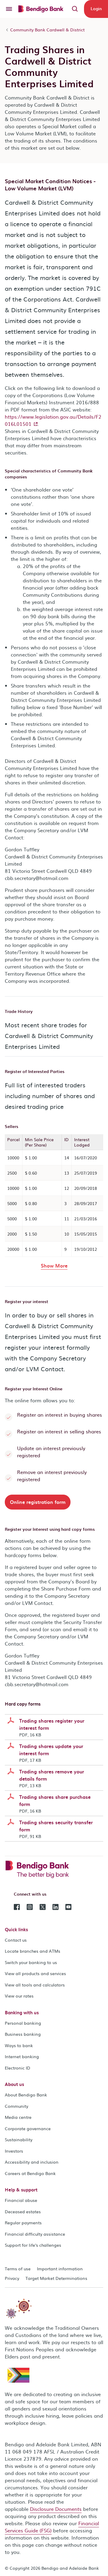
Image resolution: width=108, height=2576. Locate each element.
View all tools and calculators (35, 1985)
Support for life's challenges (33, 2245)
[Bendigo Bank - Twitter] (43, 1906)
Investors (14, 2151)
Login (96, 9)
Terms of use (18, 2269)
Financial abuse (21, 2200)
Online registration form (38, 1502)
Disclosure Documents (56, 2509)
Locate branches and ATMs (33, 1951)
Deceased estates (23, 2211)
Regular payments (23, 2223)
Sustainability (19, 2139)
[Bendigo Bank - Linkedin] (55, 1906)
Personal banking (23, 2023)
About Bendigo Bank (26, 2095)
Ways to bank (19, 2045)
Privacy (12, 2278)
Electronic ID (18, 2068)
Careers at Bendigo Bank (30, 2173)
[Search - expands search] (75, 9)
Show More (54, 1265)
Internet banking (22, 2056)
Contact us (16, 1940)
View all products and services (35, 1973)
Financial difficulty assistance (35, 2234)
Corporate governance (28, 2128)
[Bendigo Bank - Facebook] (17, 1906)
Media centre (18, 2117)
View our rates (19, 1996)
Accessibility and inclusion (32, 2162)
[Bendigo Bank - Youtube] (68, 1906)
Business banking (23, 2034)
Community (16, 2106)
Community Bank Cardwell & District (47, 30)
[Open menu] (9, 9)
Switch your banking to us (31, 1962)
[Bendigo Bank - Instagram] (30, 1906)
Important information (60, 2269)
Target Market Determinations (56, 2278)
